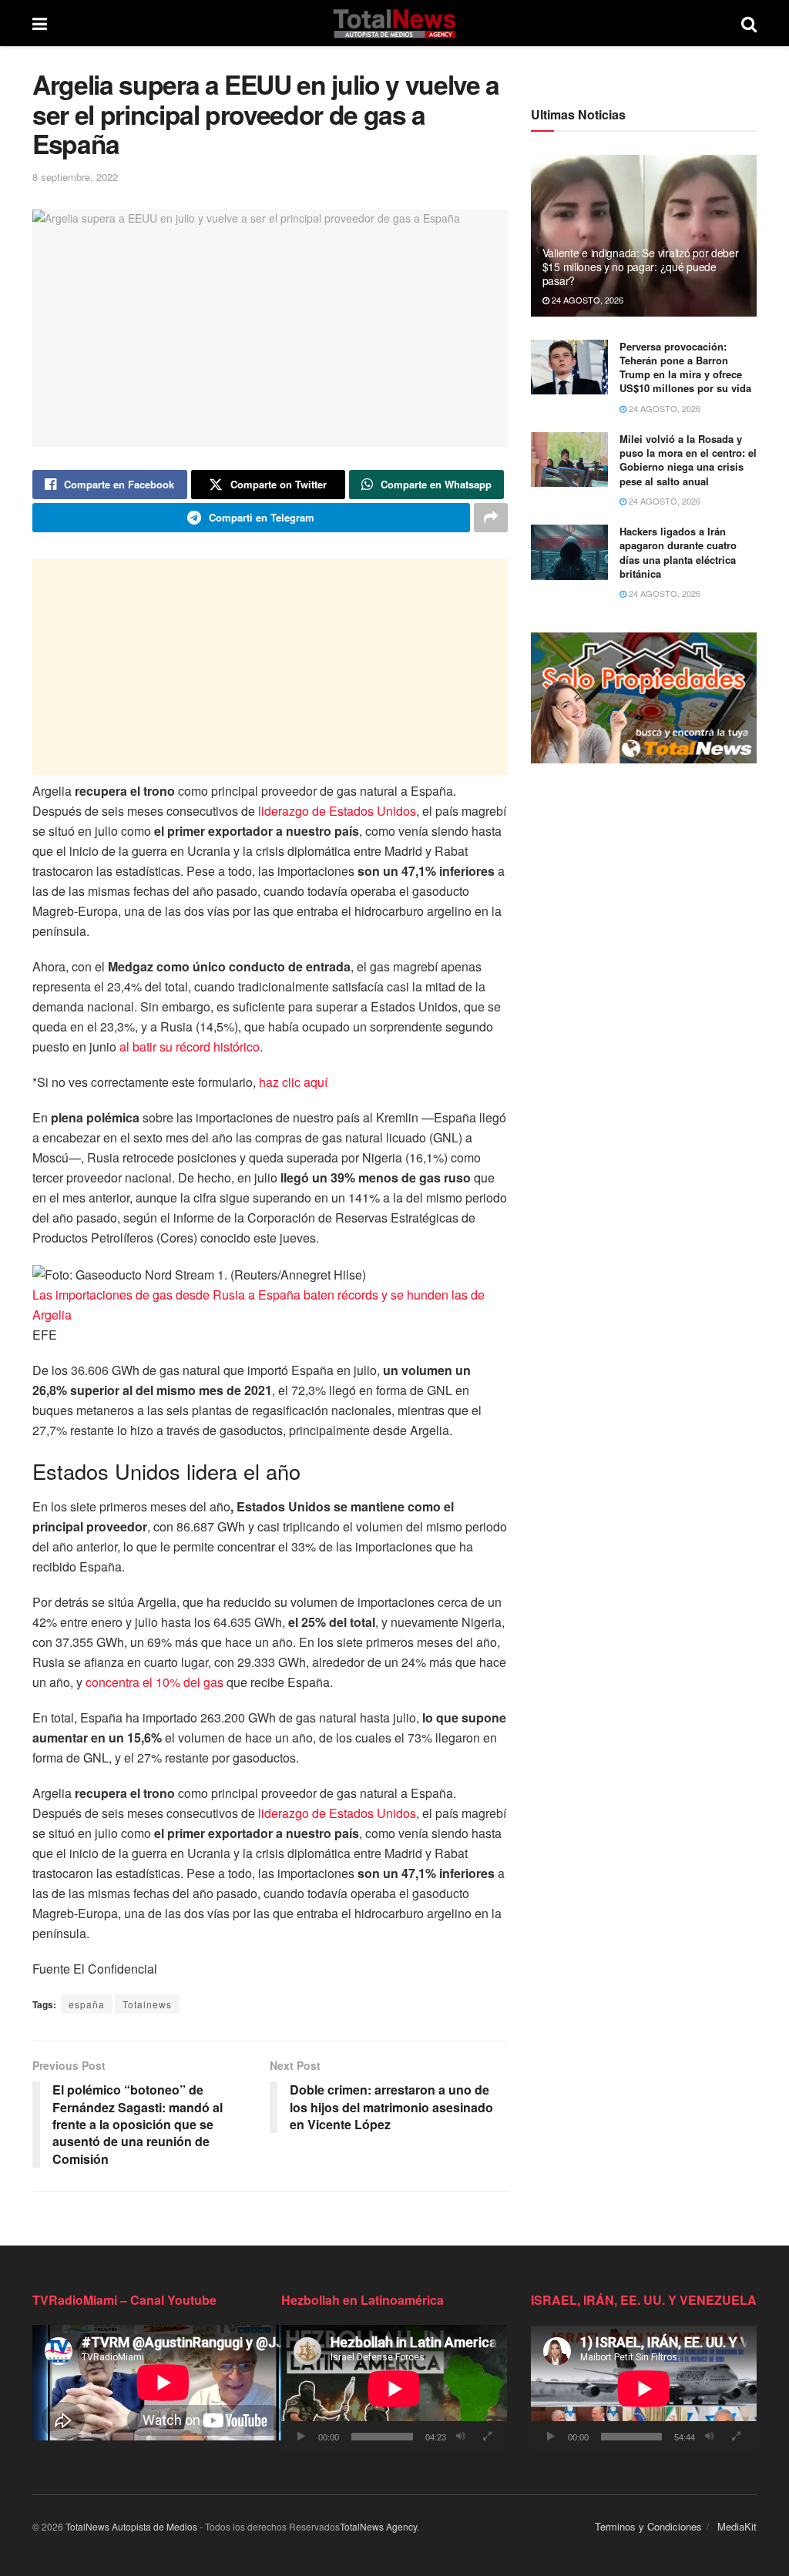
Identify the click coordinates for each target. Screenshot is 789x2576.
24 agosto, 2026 (586, 300)
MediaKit (737, 2526)
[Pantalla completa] (488, 2437)
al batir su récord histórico (190, 1046)
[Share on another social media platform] (491, 518)
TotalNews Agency (378, 2526)
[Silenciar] (461, 2437)
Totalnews (147, 2004)
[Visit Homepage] (394, 23)
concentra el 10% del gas (154, 1682)
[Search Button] (749, 23)
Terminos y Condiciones (648, 2526)
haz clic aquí (293, 1082)
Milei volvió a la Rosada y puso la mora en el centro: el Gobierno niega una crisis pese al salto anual (688, 460)
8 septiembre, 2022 (75, 177)
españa (87, 2004)
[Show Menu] (40, 23)
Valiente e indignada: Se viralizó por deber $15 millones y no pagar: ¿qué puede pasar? (641, 267)
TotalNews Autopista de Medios (131, 2526)
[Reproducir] (301, 2437)
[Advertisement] (270, 667)
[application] (394, 2388)
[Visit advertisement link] (644, 698)
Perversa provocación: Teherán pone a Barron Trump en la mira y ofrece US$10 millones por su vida (685, 367)
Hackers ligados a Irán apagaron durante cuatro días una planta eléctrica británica (678, 552)
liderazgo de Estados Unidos (337, 811)
